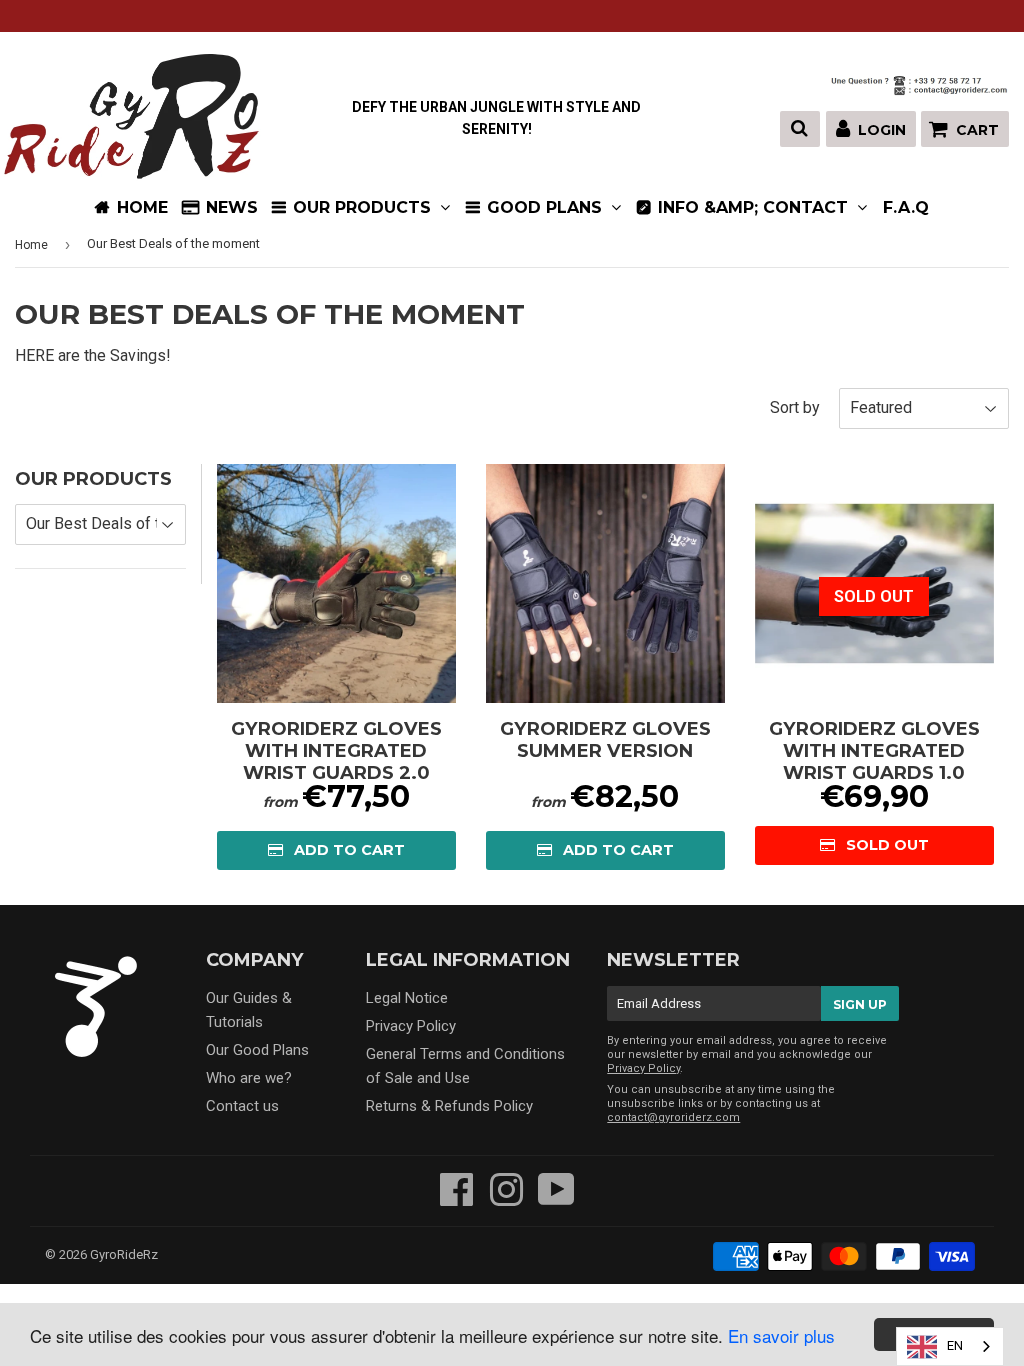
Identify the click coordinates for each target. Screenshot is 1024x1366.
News (232, 207)
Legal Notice (407, 998)
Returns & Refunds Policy (449, 1106)
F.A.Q (906, 207)
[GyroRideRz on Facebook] (457, 1199)
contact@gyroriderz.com (673, 1117)
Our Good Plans (257, 1050)
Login (882, 130)
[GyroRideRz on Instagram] (506, 1199)
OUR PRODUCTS (364, 207)
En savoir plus (781, 1335)
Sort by (795, 407)
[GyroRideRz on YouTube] (556, 1199)
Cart (977, 130)
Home (31, 245)
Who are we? (249, 1078)
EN (955, 1345)
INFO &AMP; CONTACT (755, 207)
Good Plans (547, 207)
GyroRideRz (124, 1254)
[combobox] (950, 1346)
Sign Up (860, 1004)
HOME (142, 207)
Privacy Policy (411, 1026)
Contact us (242, 1106)
